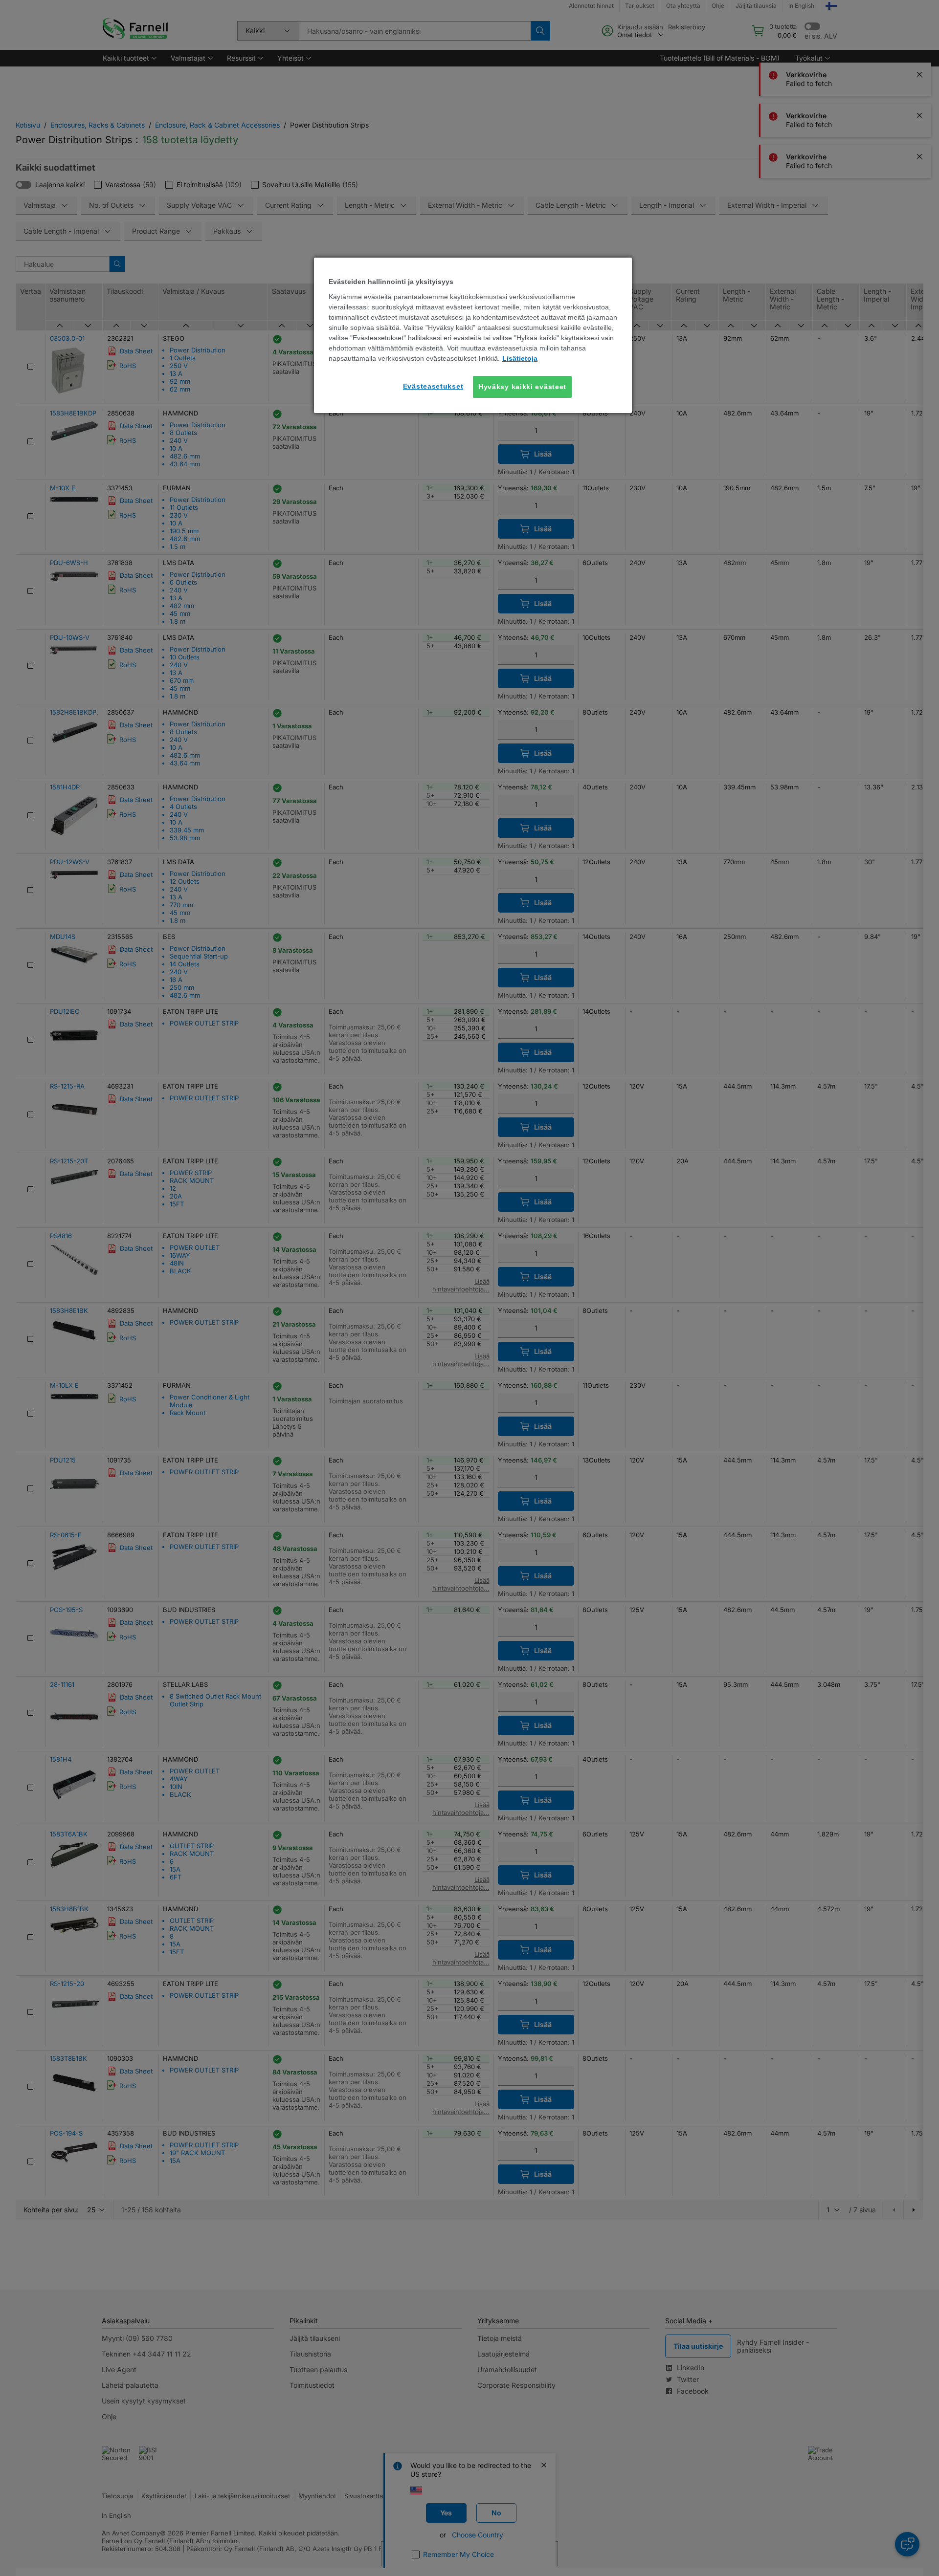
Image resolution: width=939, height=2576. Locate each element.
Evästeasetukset (433, 386)
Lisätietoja (520, 358)
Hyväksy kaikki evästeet (522, 387)
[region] (473, 335)
